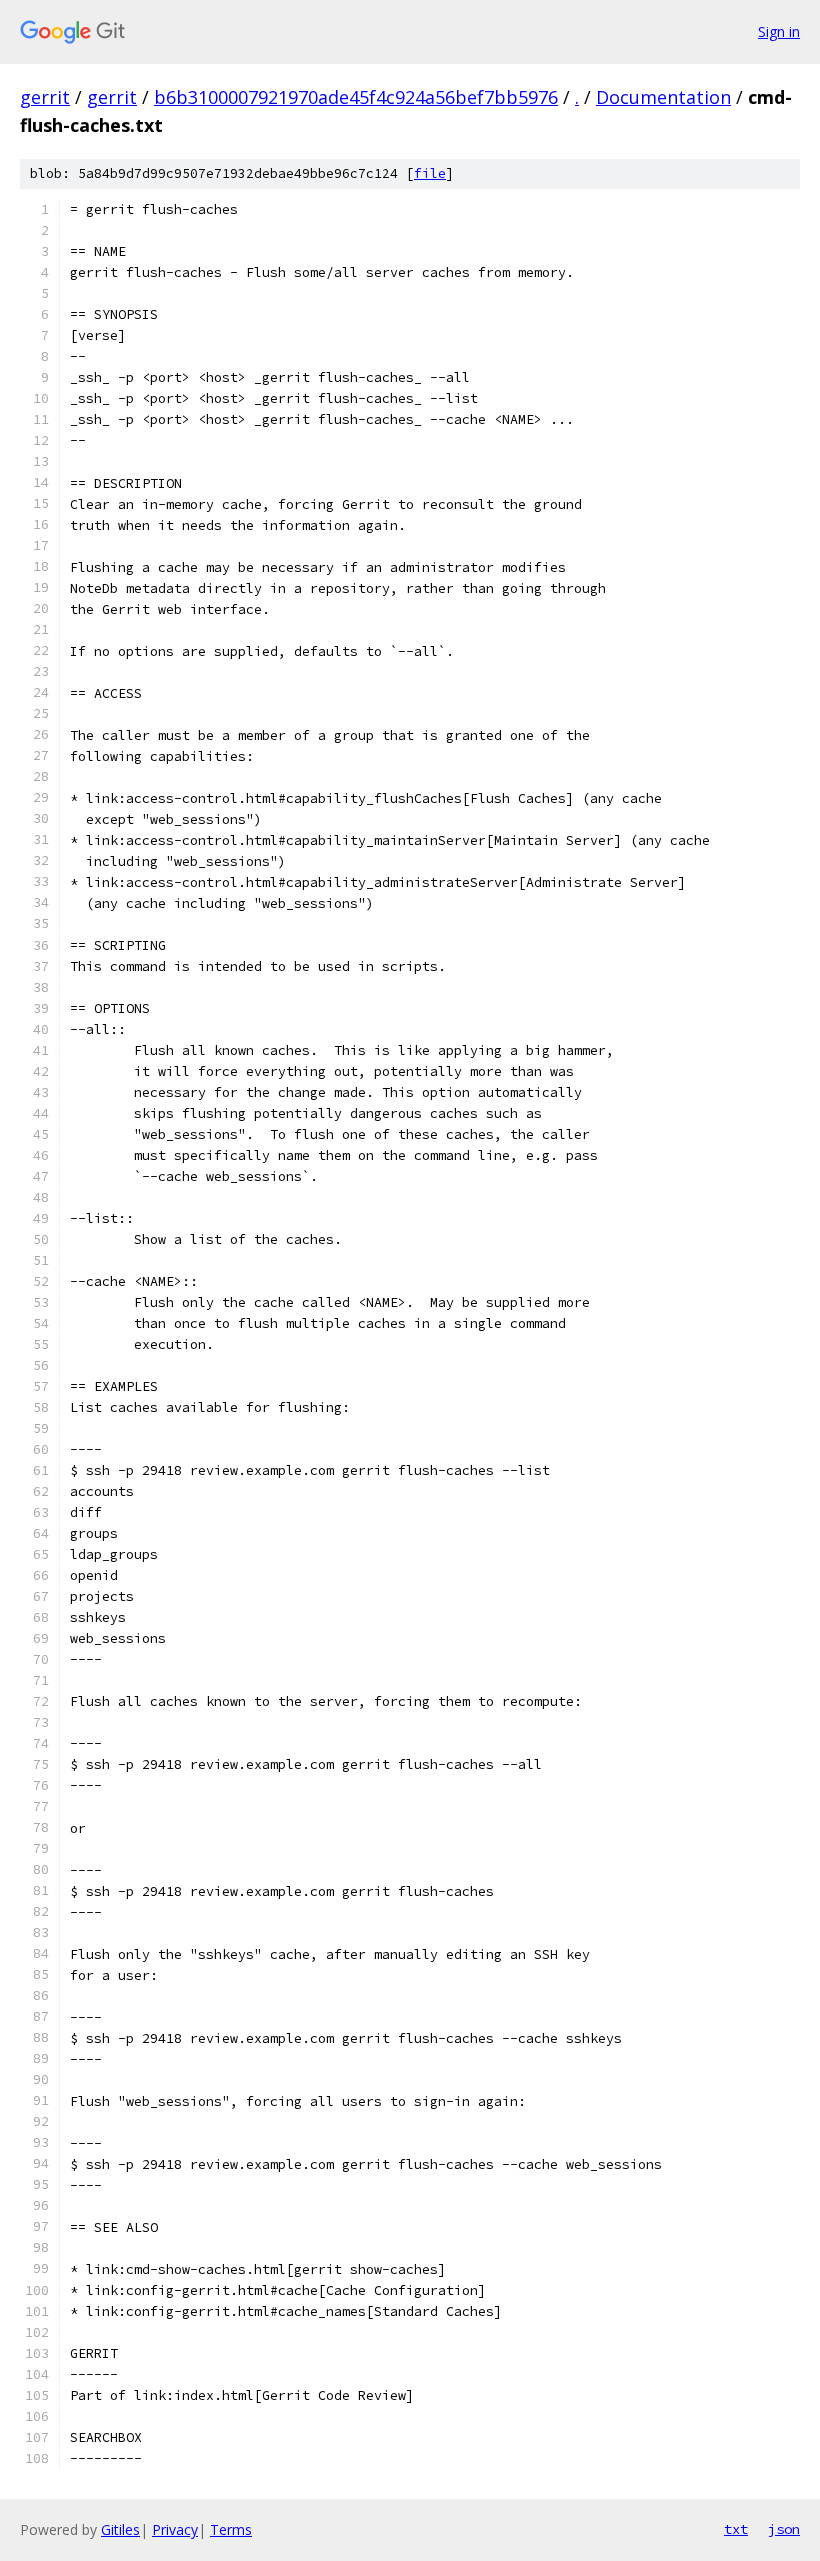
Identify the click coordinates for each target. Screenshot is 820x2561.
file (430, 173)
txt (736, 2529)
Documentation (663, 97)
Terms (231, 2529)
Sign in (779, 31)
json (784, 2529)
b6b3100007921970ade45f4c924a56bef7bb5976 (356, 97)
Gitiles (120, 2529)
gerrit (45, 97)
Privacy (175, 2529)
